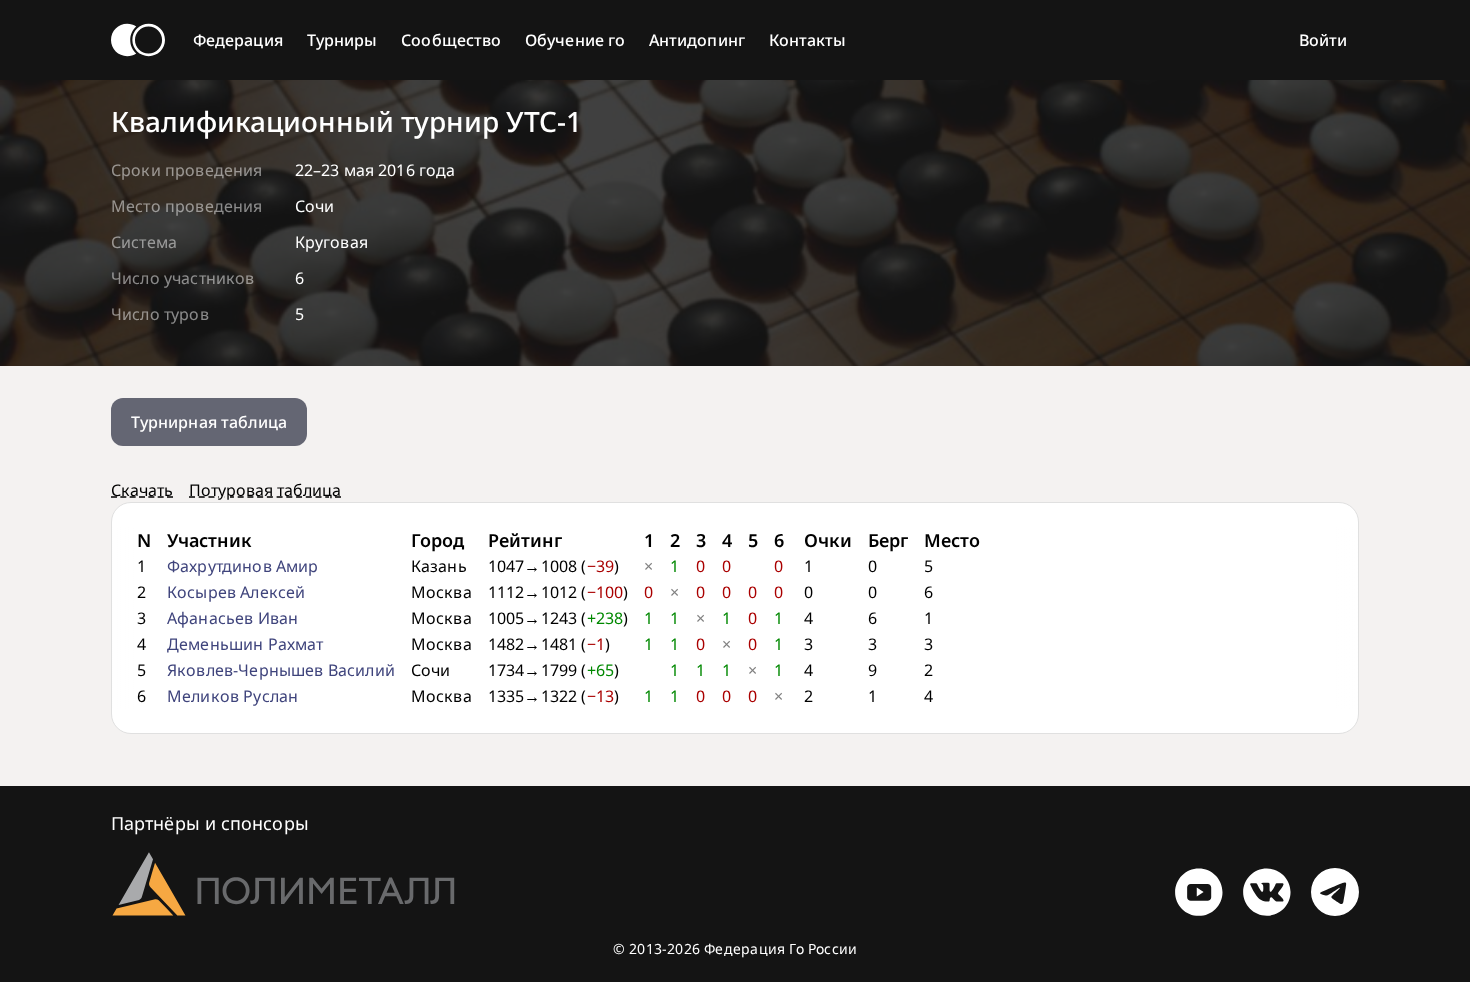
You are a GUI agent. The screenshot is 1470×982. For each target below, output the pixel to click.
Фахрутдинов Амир (243, 566)
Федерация (238, 40)
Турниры (342, 40)
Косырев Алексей (236, 592)
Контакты (808, 40)
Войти (1323, 40)
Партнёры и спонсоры (210, 823)
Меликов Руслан (232, 696)
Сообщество (451, 40)
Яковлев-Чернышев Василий (281, 670)
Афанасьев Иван (232, 618)
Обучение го (575, 40)
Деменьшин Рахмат (245, 644)
